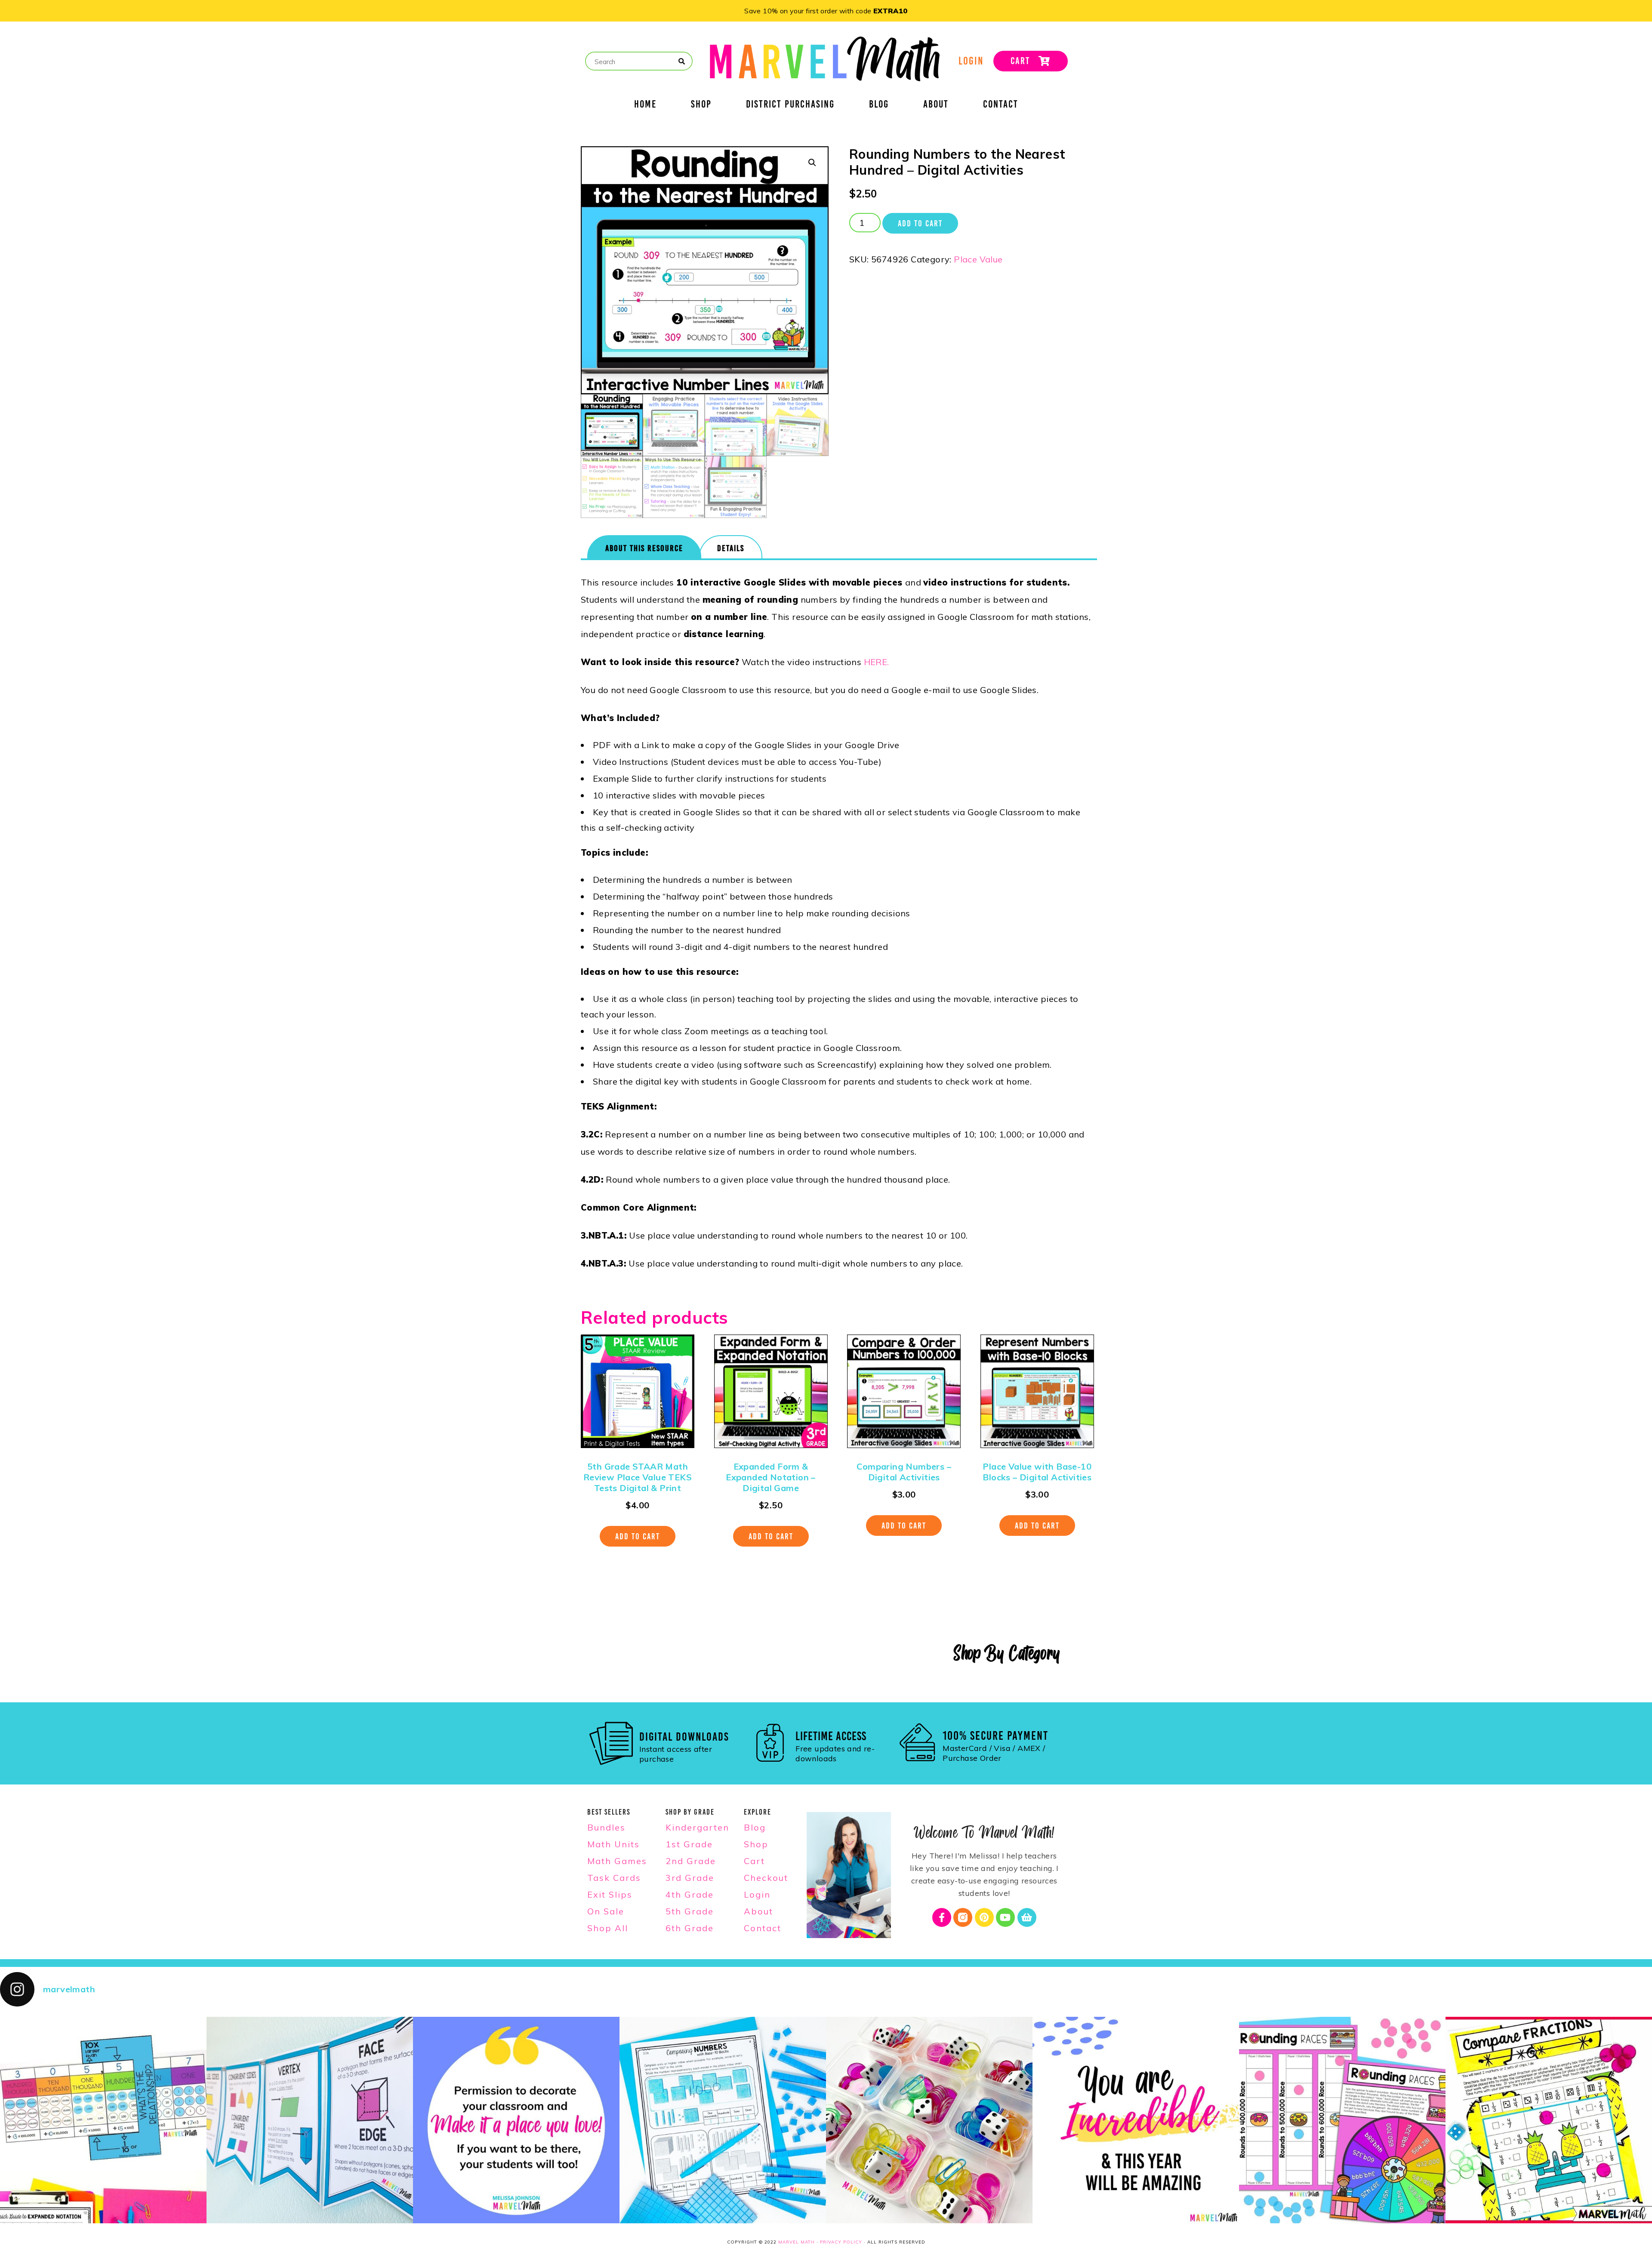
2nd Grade (691, 1861)
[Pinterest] (984, 1917)
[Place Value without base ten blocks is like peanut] (723, 2120)
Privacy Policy (841, 2242)
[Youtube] (1005, 1917)
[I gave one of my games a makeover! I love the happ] (1549, 2120)
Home (645, 105)
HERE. (877, 662)
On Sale (606, 1911)
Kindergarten (697, 1827)
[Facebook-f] (942, 1917)
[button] (812, 163)
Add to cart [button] (638, 1536)
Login (757, 1894)
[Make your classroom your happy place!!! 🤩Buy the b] (516, 2120)
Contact (1001, 105)
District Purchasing (790, 105)
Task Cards (614, 1878)
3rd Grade (690, 1878)
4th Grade (690, 1894)
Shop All (608, 1928)
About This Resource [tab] (644, 548)
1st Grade (689, 1844)
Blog (879, 105)
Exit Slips (610, 1894)
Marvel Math (797, 2242)
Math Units (613, 1844)
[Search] (682, 62)
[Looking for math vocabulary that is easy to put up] (310, 2120)
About (936, 105)
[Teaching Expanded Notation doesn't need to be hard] (103, 2120)
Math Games (617, 1861)
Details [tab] (731, 548)
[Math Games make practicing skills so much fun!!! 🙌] (1342, 2120)
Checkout (766, 1878)
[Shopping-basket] (1027, 1917)
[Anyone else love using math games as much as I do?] (929, 2120)
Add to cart (920, 223)
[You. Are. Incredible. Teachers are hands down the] (1136, 2120)
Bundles (606, 1827)
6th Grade (690, 1928)
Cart (754, 1861)
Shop (701, 105)
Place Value (978, 259)
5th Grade (690, 1911)
